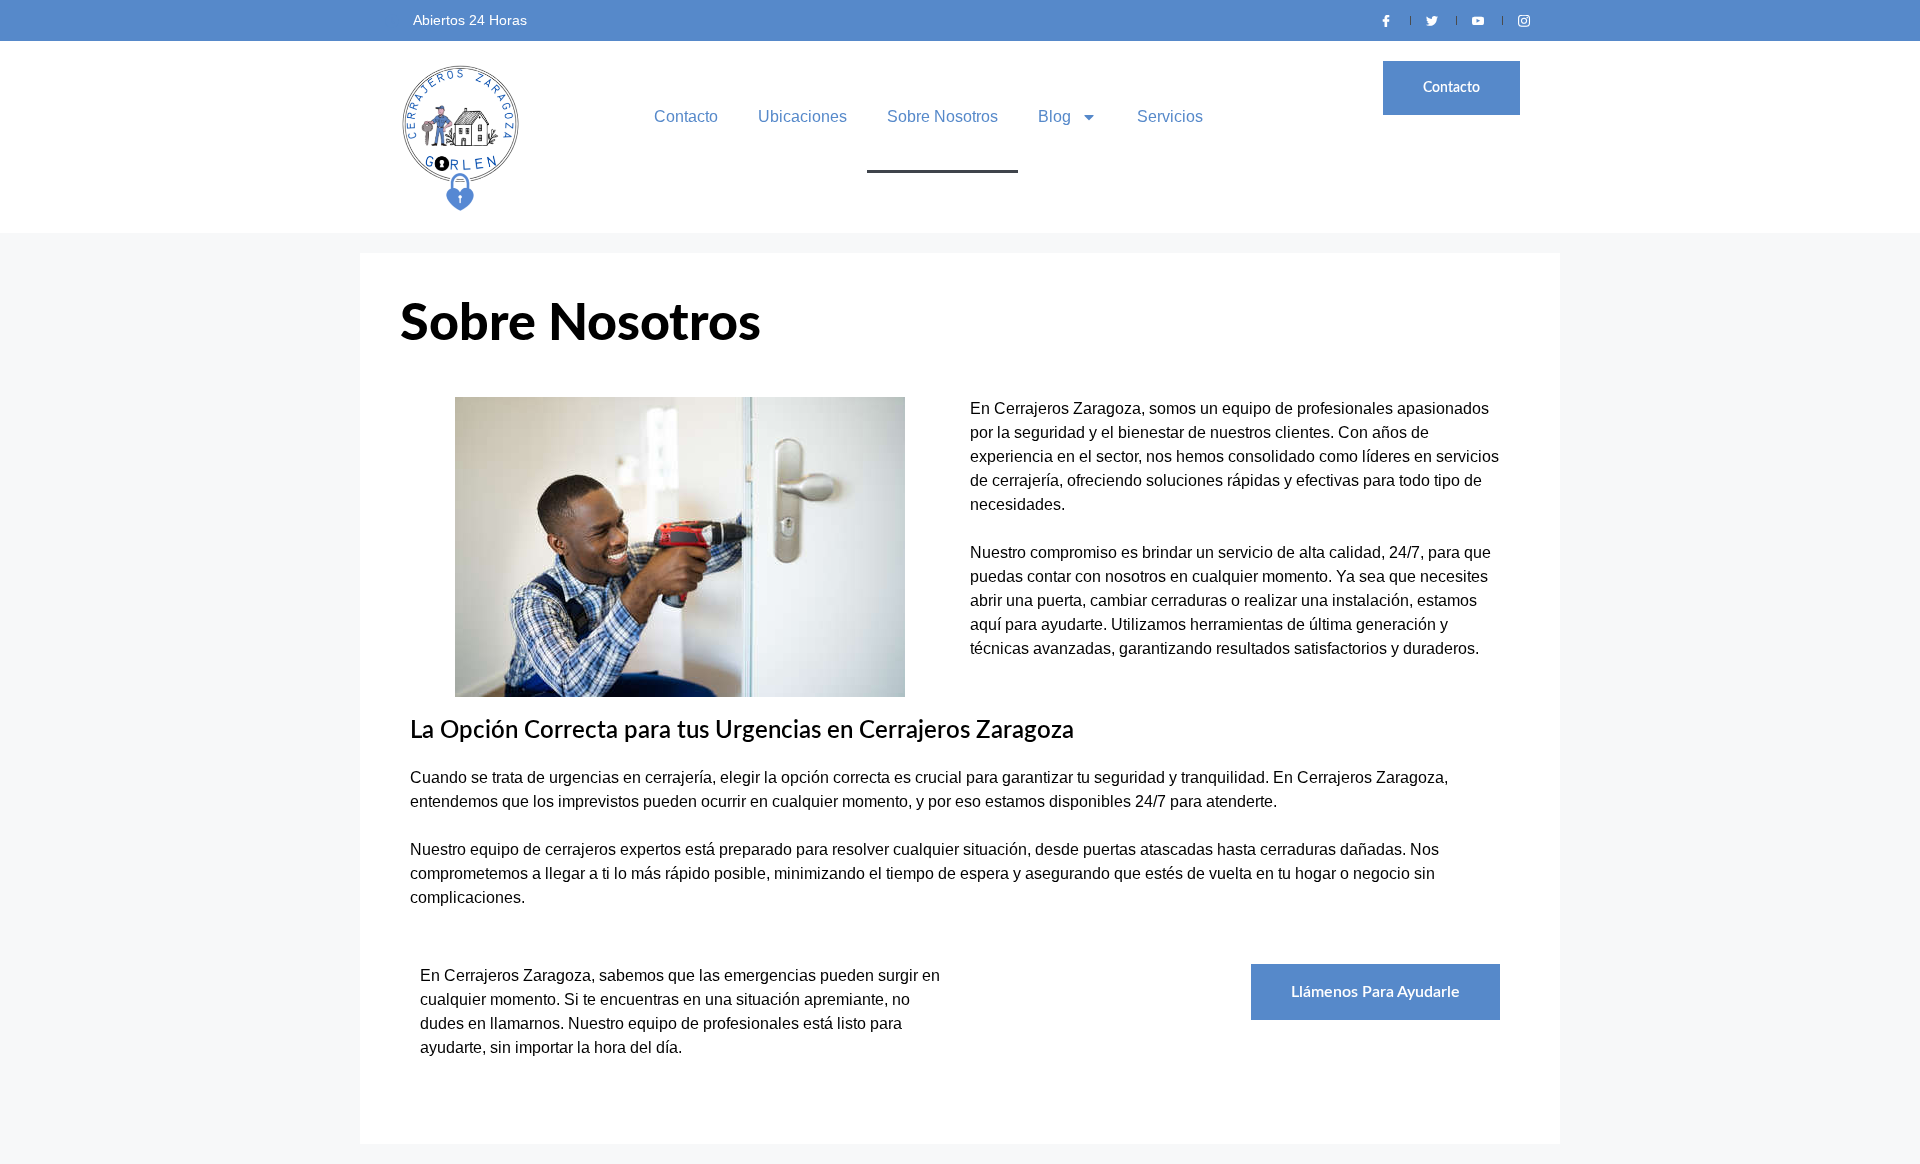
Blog (1054, 116)
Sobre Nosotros (942, 116)
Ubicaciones (802, 116)
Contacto (686, 116)
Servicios (1170, 116)
